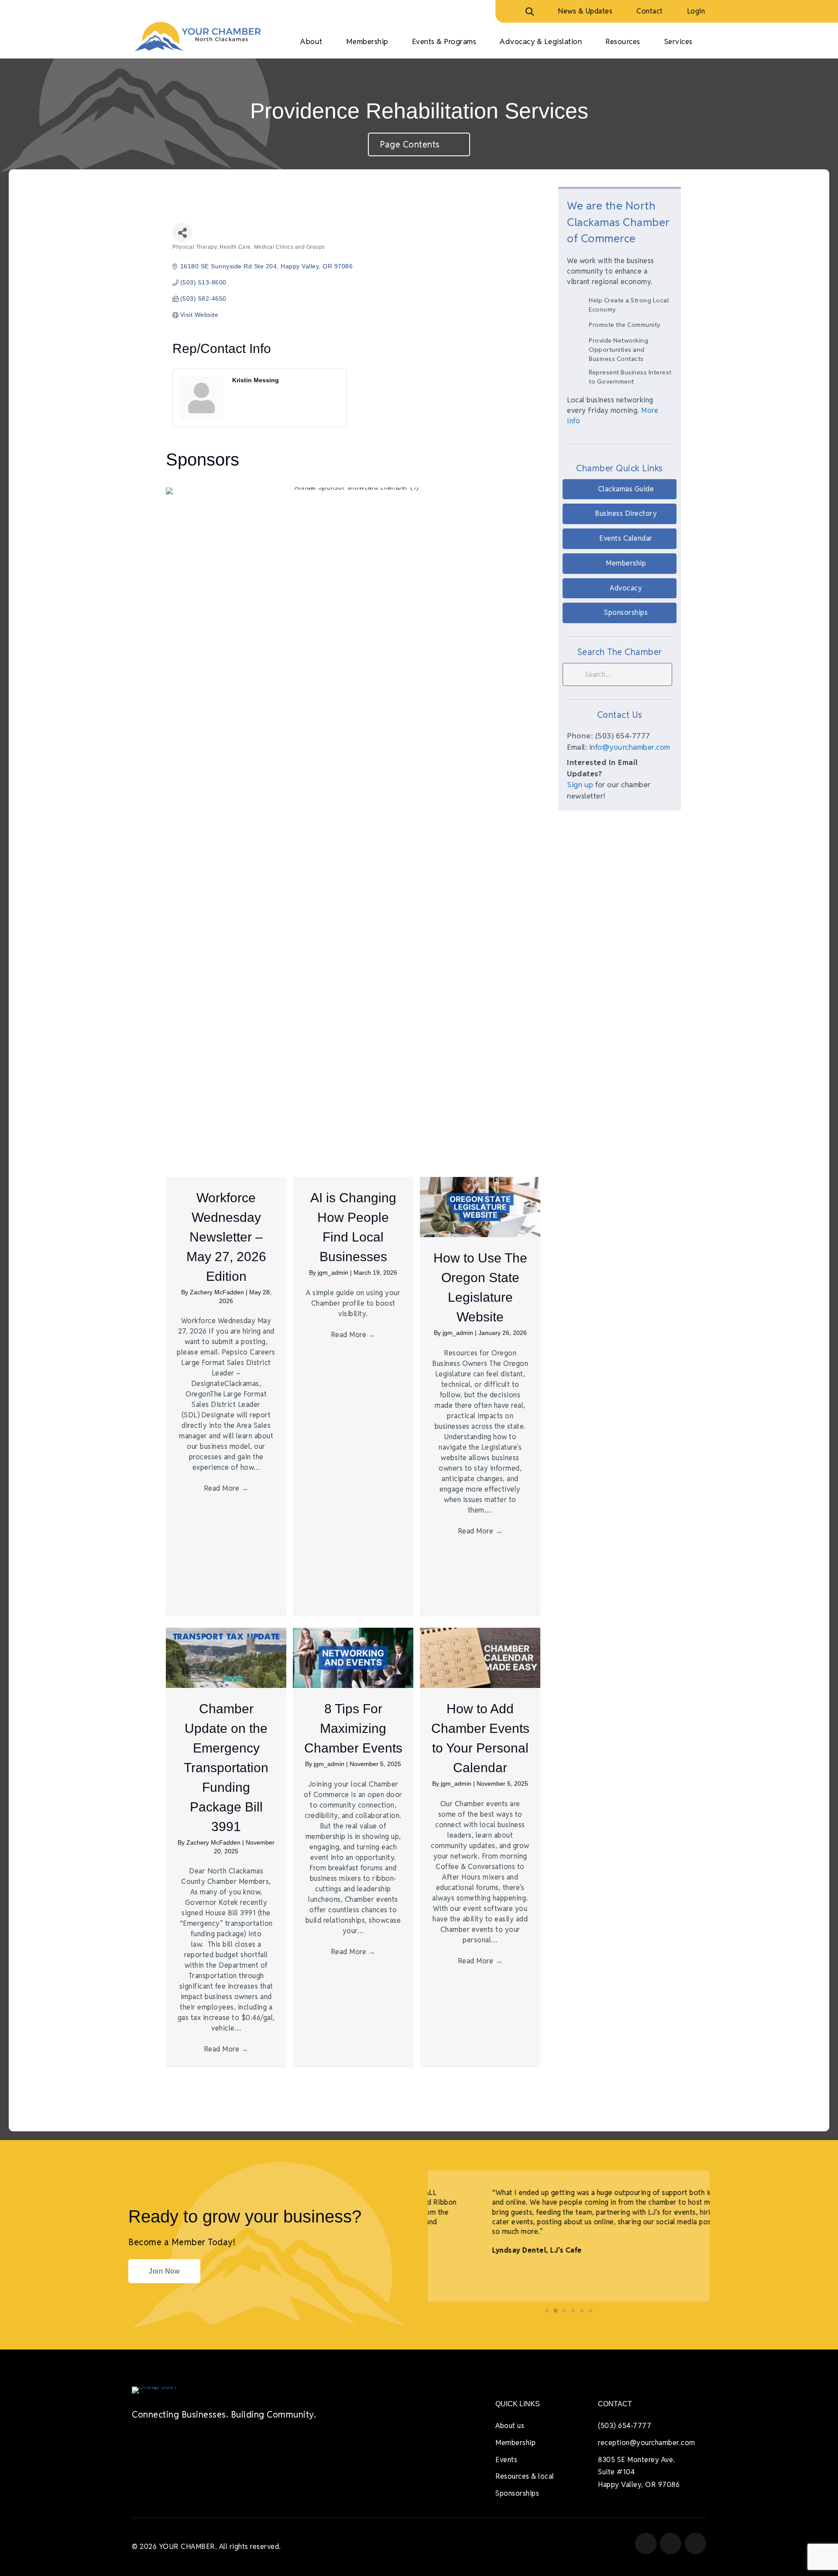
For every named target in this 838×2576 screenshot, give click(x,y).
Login (696, 11)
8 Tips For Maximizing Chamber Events (353, 1728)
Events (506, 2460)
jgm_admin (334, 1273)
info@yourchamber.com (630, 747)
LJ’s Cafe (519, 2250)
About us (510, 2426)
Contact (650, 11)
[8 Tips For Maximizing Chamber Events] (353, 1657)
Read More (226, 1488)
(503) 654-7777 (625, 2426)
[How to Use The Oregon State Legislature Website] (480, 1206)
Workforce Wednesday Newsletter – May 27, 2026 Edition (226, 1237)
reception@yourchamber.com (647, 2443)
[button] (620, 489)
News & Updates (585, 11)
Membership (515, 2443)
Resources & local (525, 2476)
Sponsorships (517, 2493)
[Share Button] (182, 232)
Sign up (580, 785)
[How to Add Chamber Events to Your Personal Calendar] (480, 1657)
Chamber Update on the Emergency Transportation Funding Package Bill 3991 (226, 1768)
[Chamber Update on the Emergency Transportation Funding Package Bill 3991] (226, 1657)
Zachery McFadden (218, 1292)
